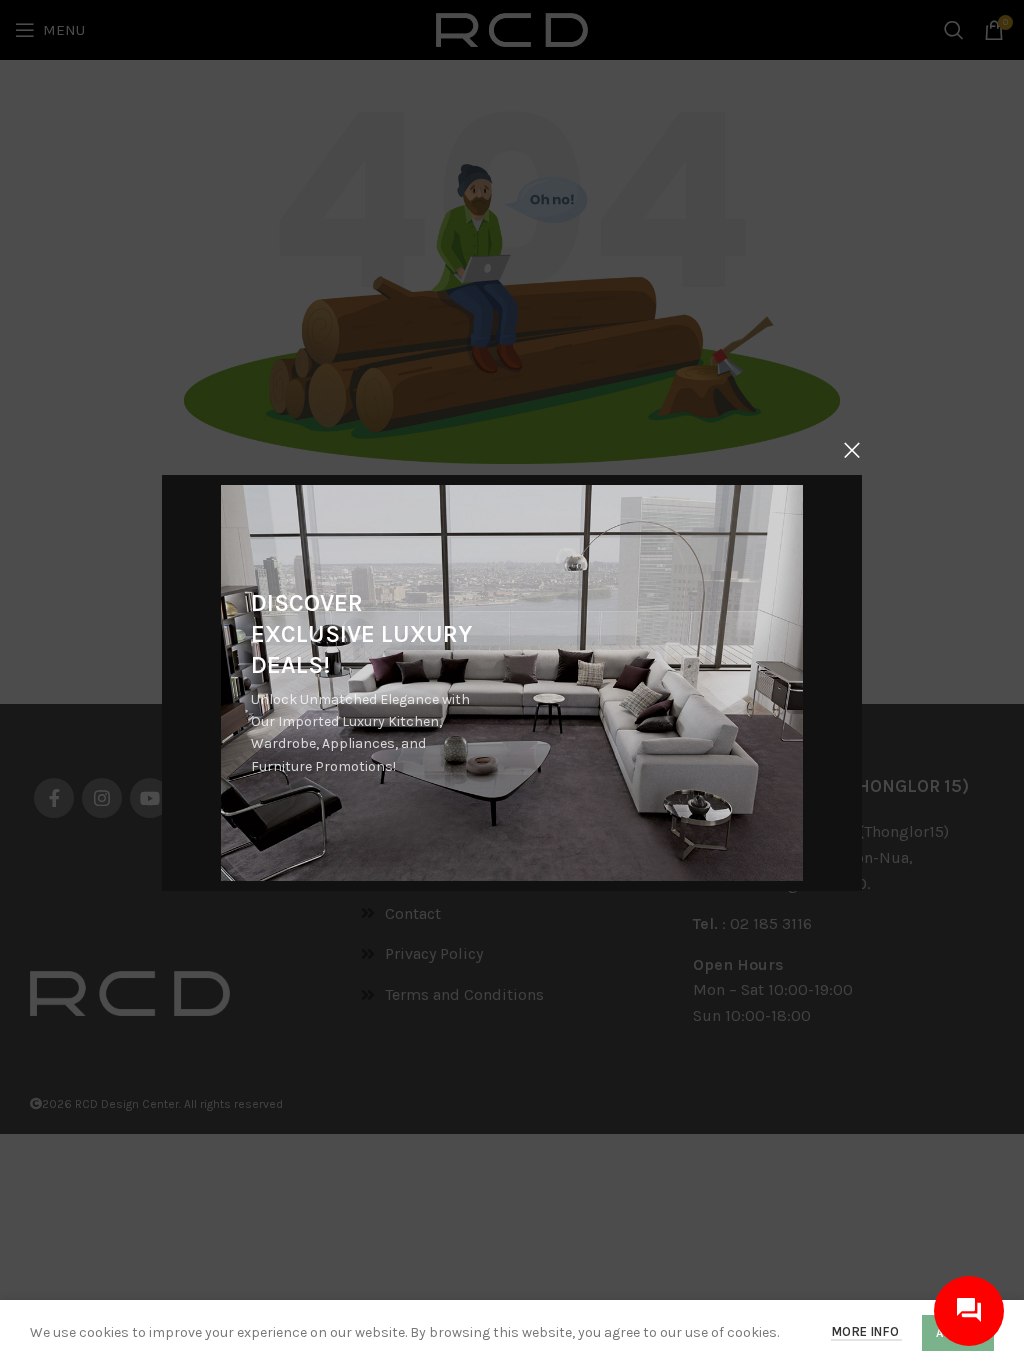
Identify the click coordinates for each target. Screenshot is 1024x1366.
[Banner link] (512, 683)
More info (866, 1331)
